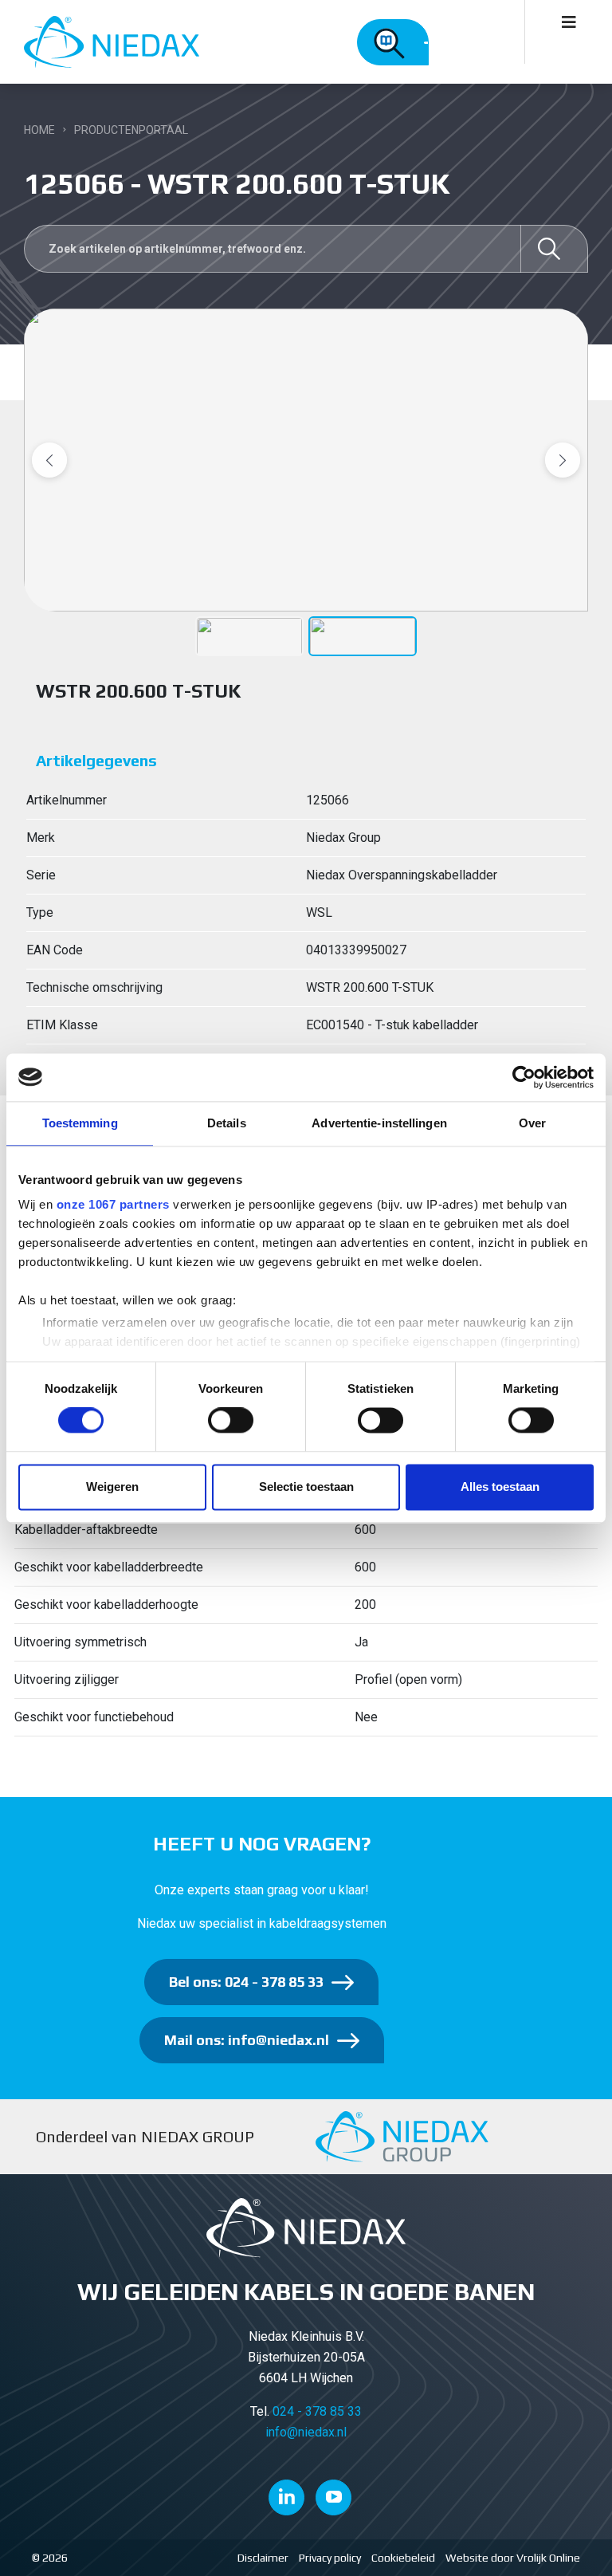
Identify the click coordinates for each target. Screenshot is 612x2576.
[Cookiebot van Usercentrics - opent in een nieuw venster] (524, 1077)
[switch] (231, 1421)
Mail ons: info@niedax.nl (247, 2040)
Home (39, 130)
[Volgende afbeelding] (563, 460)
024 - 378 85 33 (317, 2411)
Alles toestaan (500, 1487)
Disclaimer (263, 2558)
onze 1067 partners (113, 1204)
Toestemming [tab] (80, 1123)
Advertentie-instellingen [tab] (379, 1123)
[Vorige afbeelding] (49, 460)
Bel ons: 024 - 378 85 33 (246, 1982)
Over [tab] (532, 1123)
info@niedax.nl (306, 2432)
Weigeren (112, 1487)
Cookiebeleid (403, 2558)
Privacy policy (330, 2558)
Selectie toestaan (306, 1487)
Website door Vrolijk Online (513, 2558)
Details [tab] (227, 1123)
